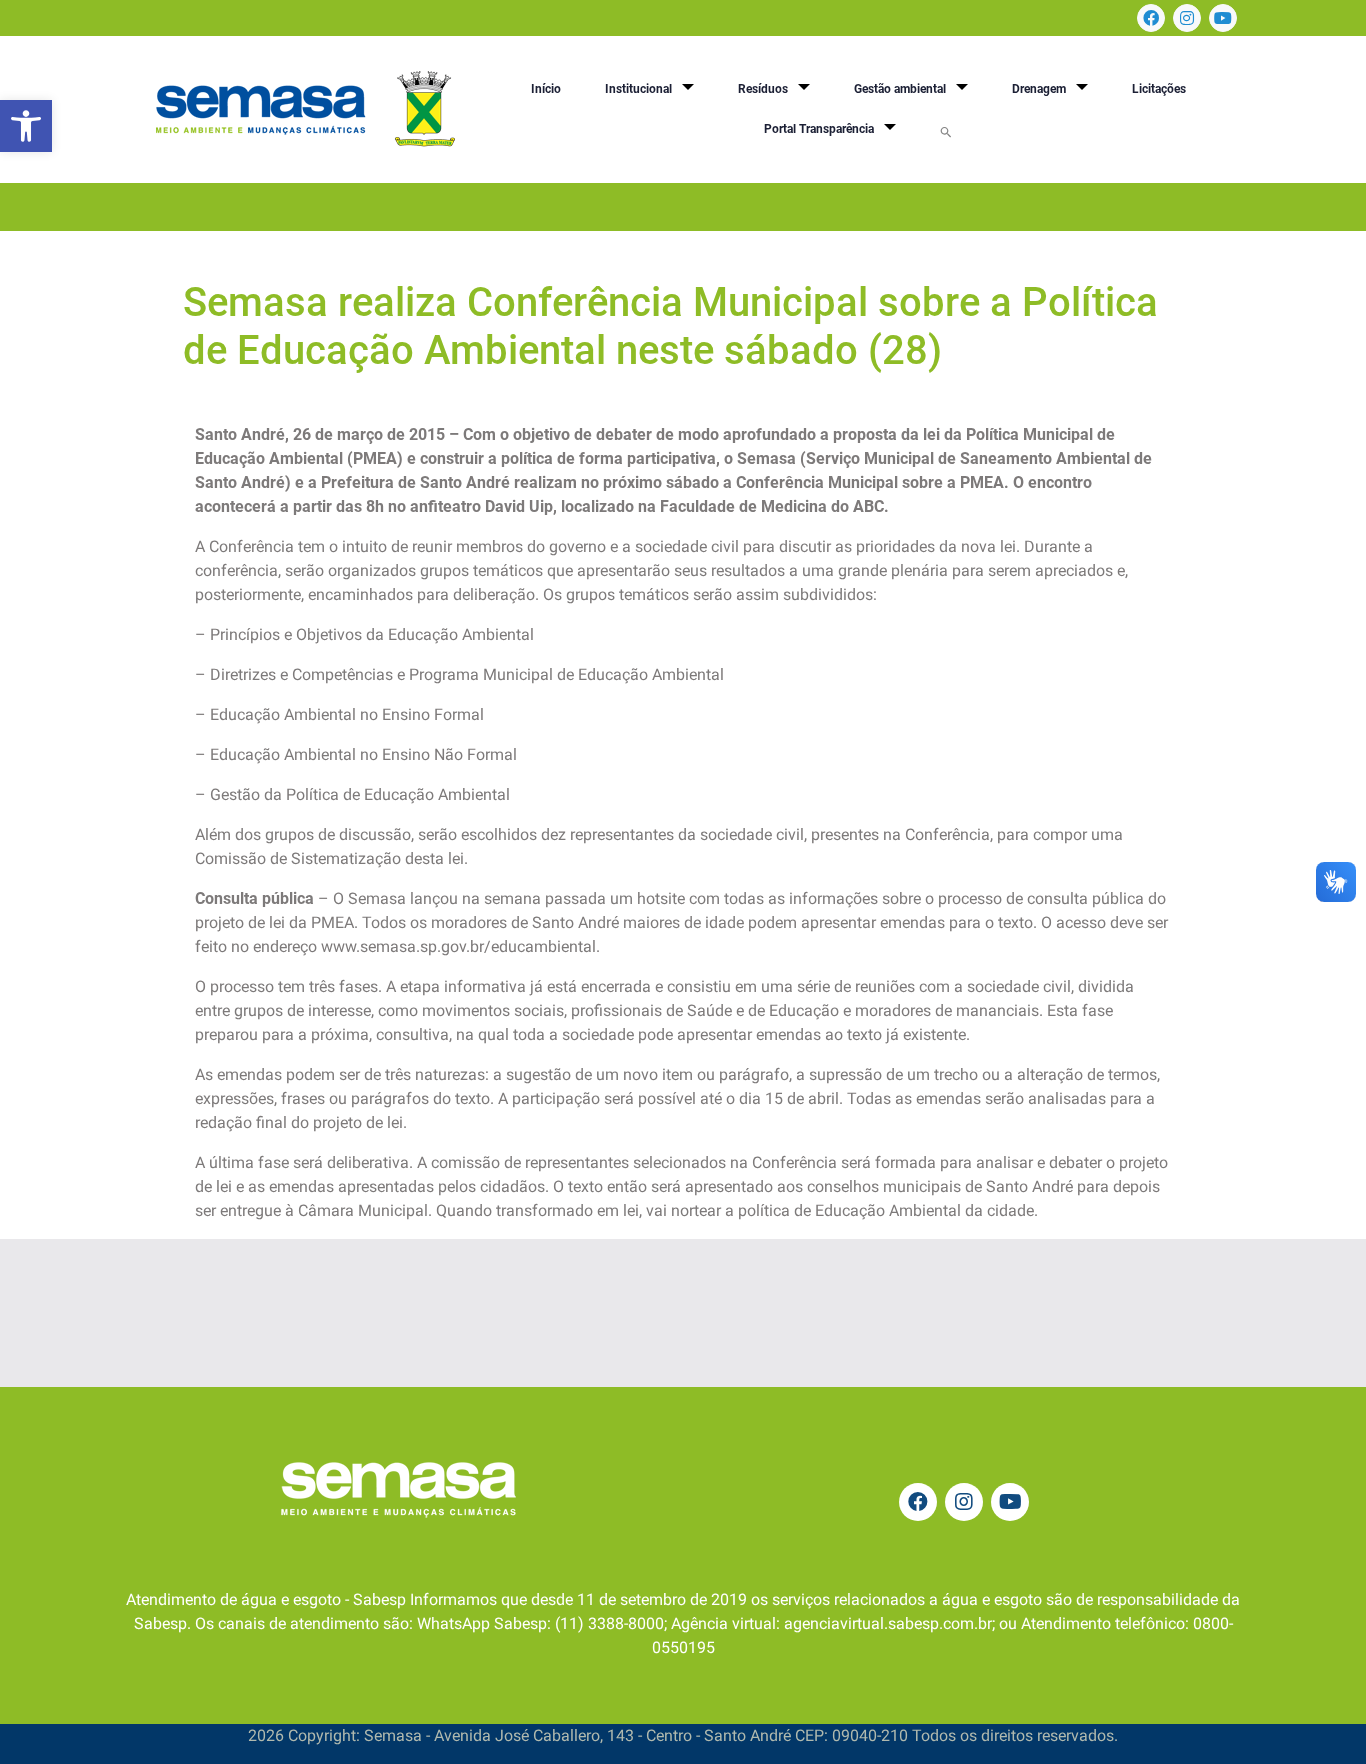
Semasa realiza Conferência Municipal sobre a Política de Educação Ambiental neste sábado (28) (670, 326)
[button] (26, 126)
